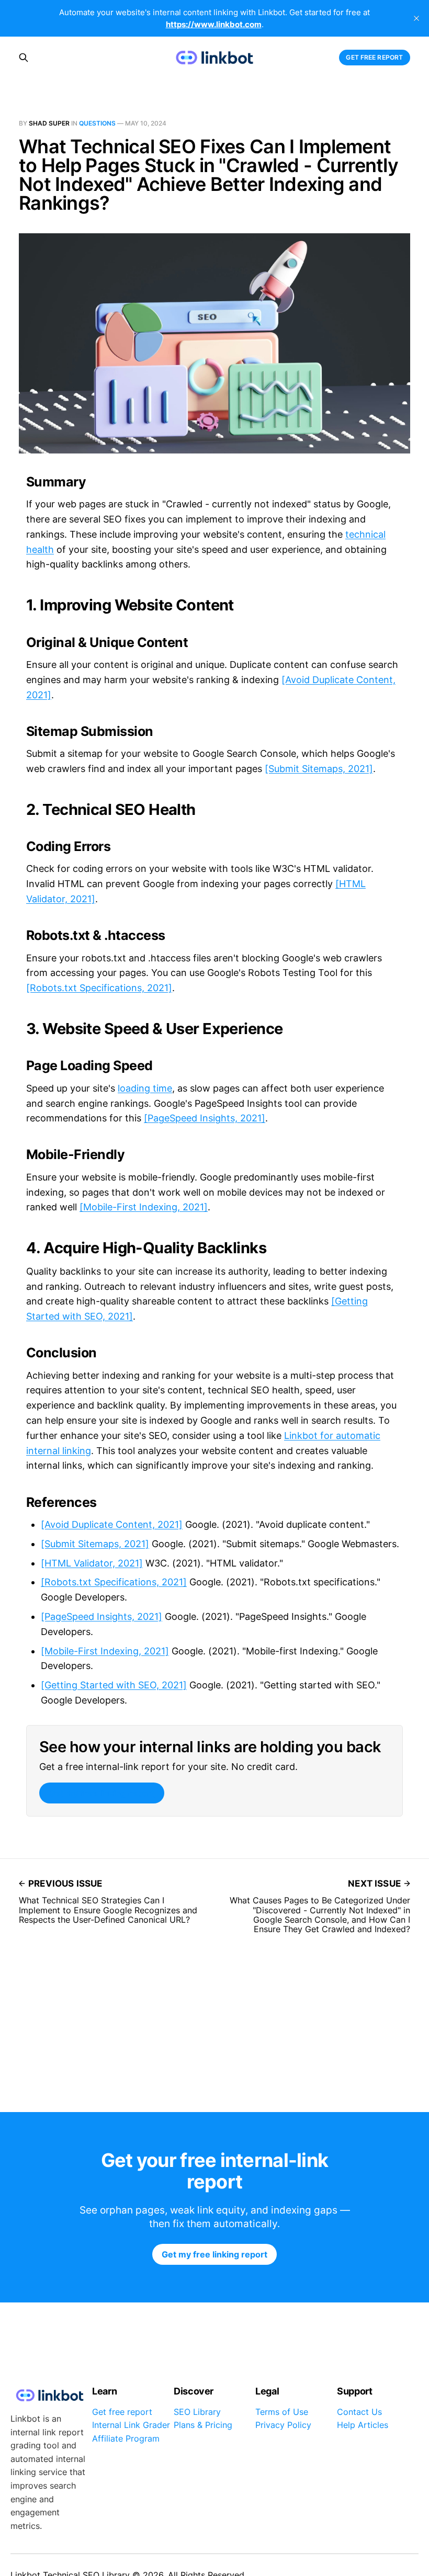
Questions (97, 123)
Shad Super (49, 123)
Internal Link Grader (131, 2425)
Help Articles (363, 2425)
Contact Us (359, 2412)
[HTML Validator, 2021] (92, 1563)
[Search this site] (24, 58)
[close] (416, 18)
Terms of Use (282, 2412)
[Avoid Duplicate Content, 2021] (112, 1524)
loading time (145, 1088)
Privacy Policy (283, 2425)
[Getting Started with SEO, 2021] (114, 1685)
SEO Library (197, 2412)
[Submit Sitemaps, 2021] (319, 769)
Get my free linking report (101, 1793)
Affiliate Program (126, 2438)
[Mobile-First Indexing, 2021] (144, 1207)
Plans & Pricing (203, 2425)
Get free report (374, 57)
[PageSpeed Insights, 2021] (205, 1118)
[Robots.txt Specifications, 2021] (99, 988)
